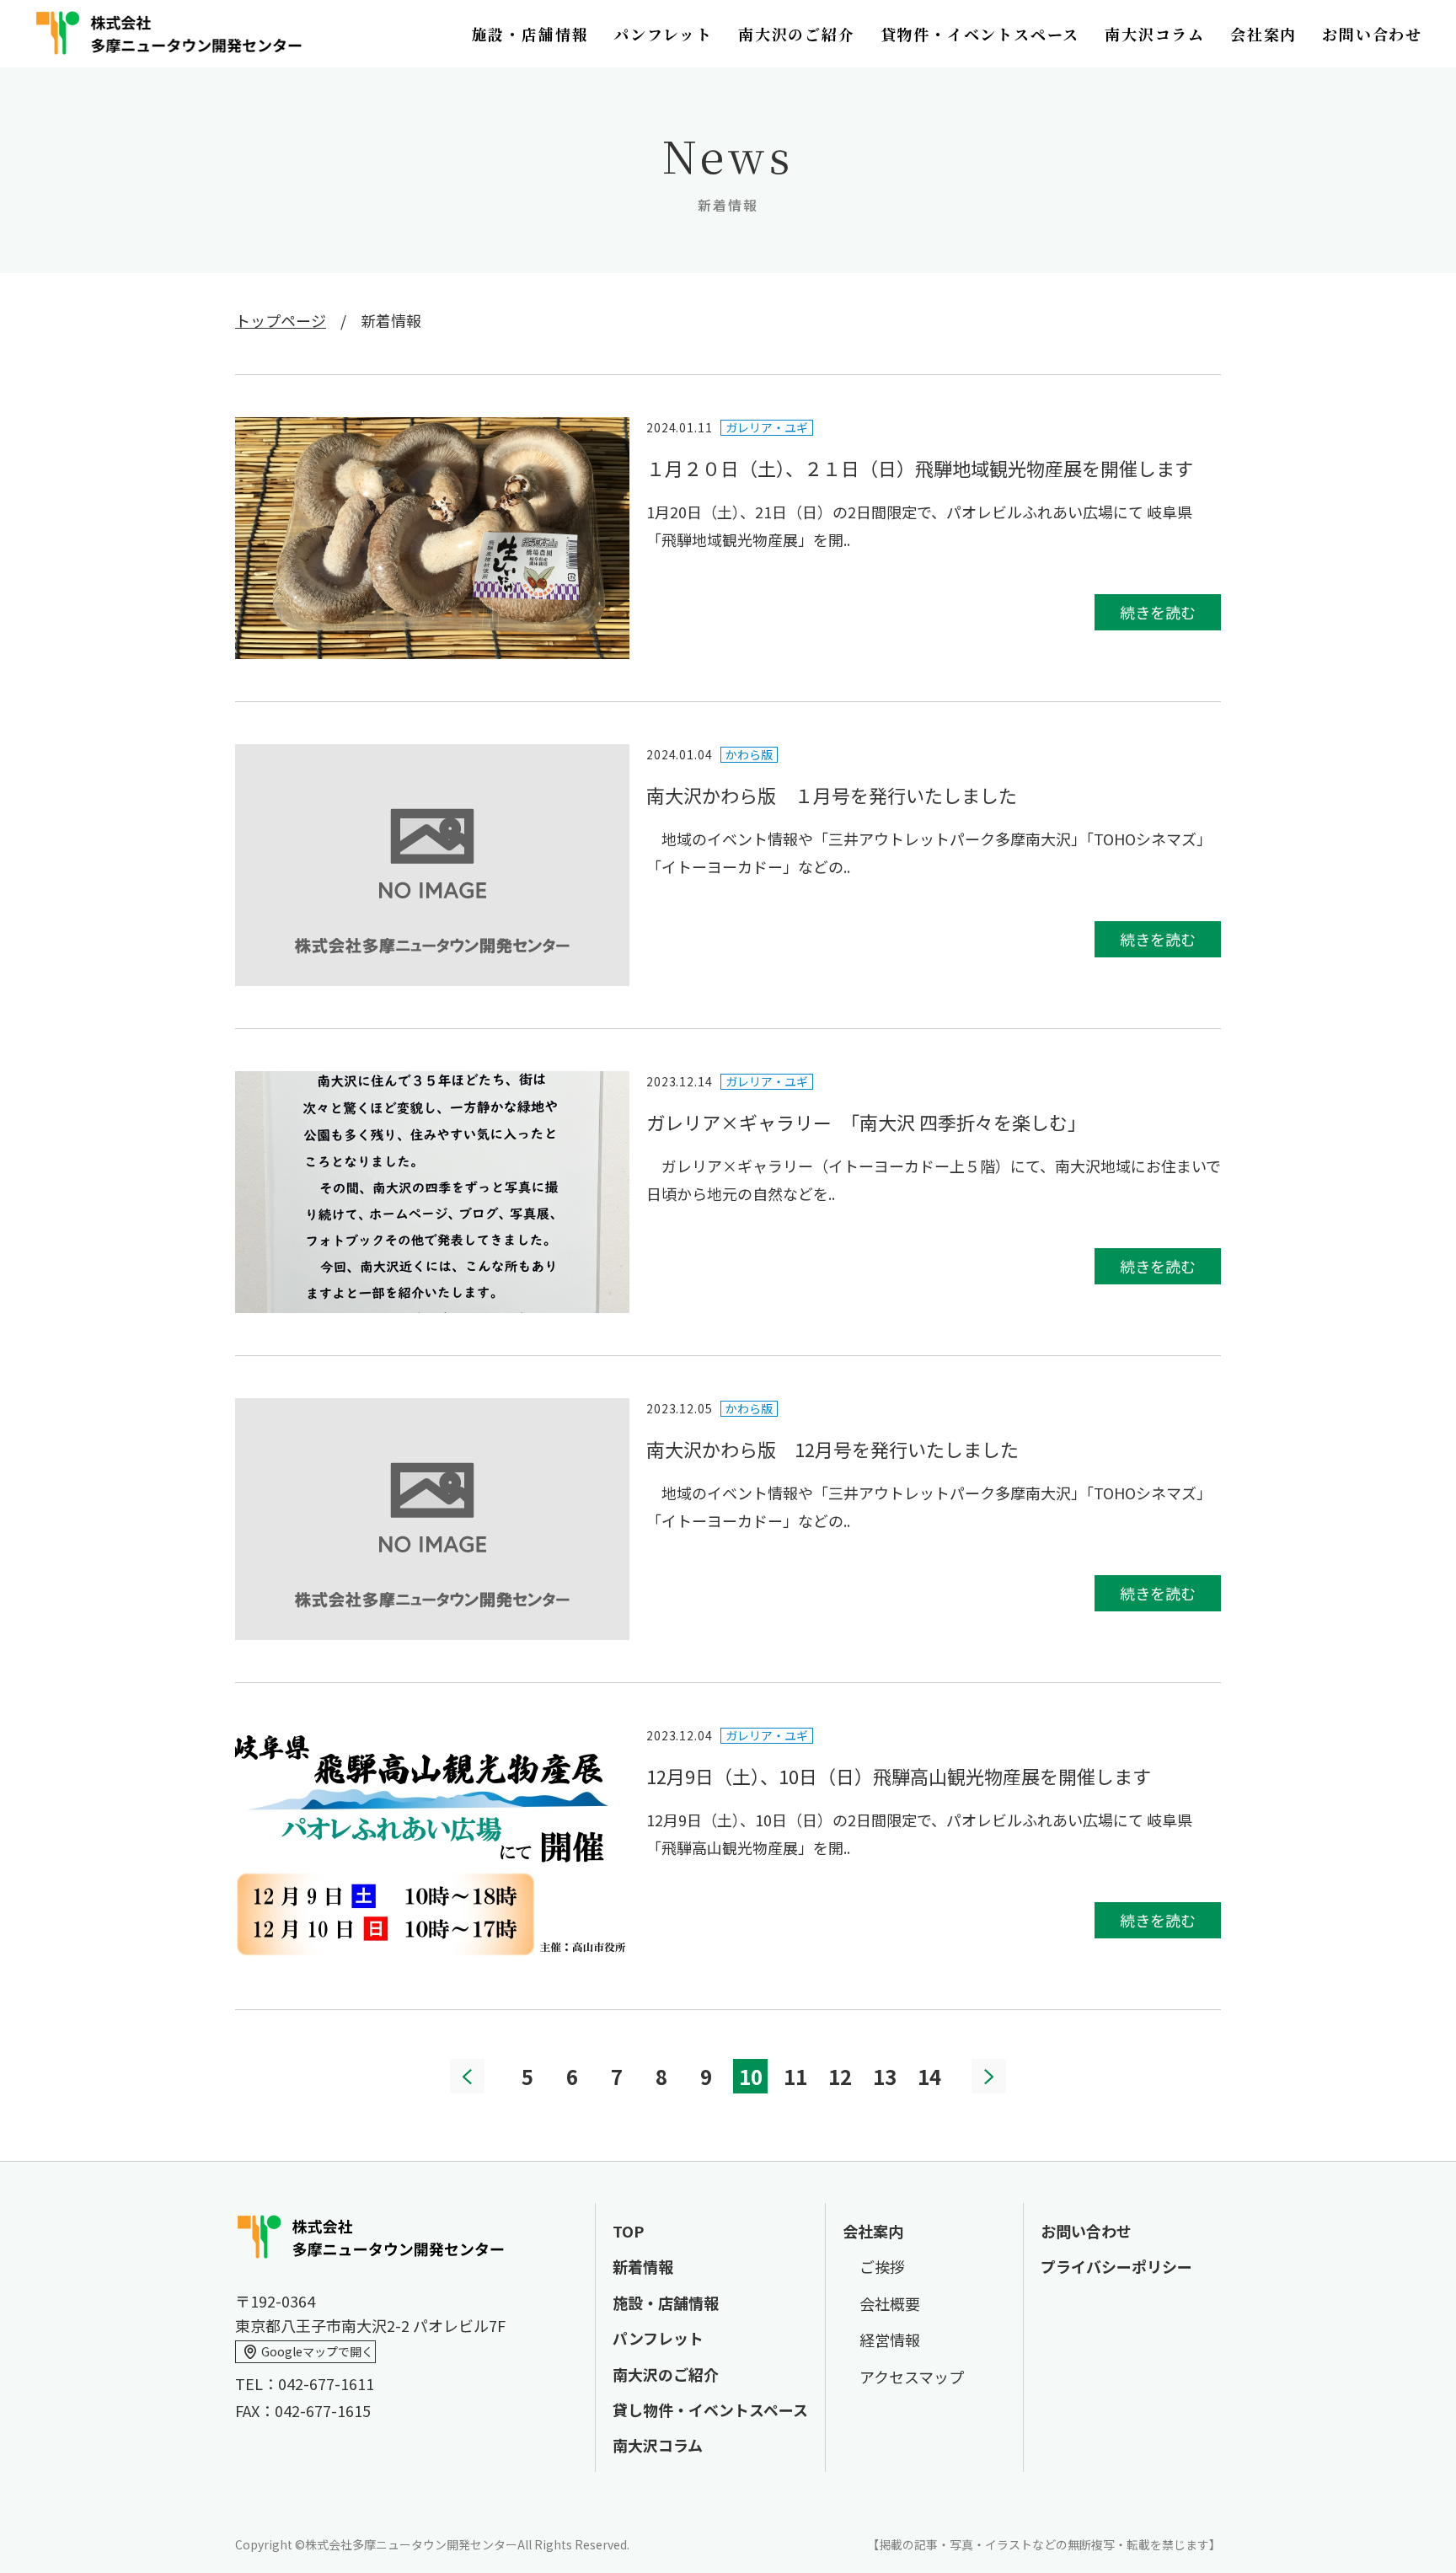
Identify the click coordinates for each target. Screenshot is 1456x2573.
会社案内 (1263, 34)
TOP (628, 2231)
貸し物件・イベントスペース (710, 2410)
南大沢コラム (1155, 34)
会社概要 (890, 2303)
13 (885, 2076)
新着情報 (643, 2266)
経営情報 (890, 2340)
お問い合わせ (1372, 34)
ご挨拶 (882, 2266)
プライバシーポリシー (1116, 2266)
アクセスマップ (912, 2377)
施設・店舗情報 (530, 34)
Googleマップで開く (317, 2351)
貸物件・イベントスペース (980, 34)
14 (929, 2076)
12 (840, 2076)
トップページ (281, 320)
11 (795, 2076)
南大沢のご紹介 (797, 34)
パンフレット (663, 34)
